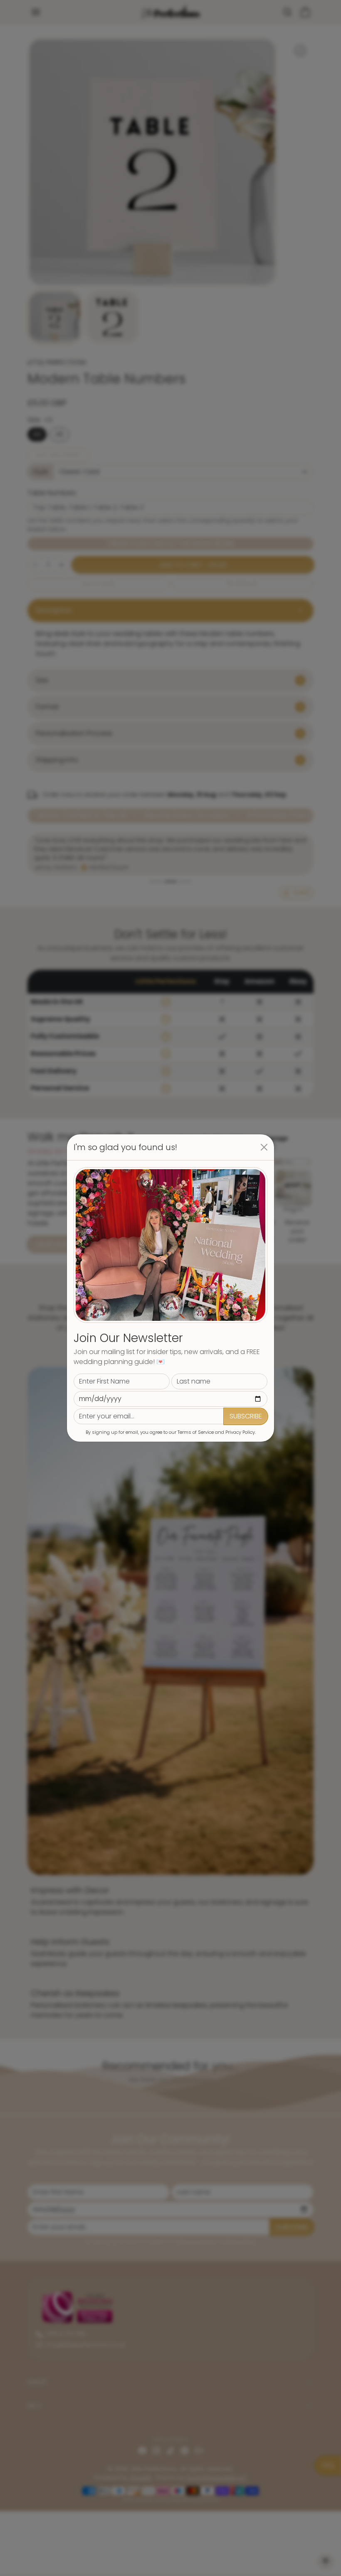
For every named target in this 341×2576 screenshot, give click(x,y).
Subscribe (246, 1416)
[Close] (264, 1147)
